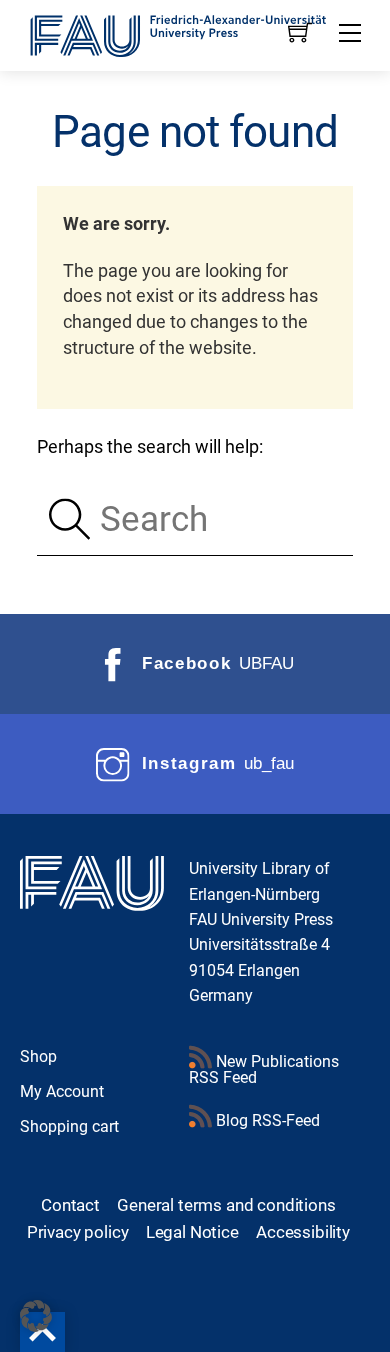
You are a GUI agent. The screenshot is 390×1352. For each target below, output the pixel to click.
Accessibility (303, 1232)
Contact (70, 1205)
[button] (36, 1316)
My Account (62, 1091)
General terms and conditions (226, 1205)
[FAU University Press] (195, 34)
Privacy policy (78, 1232)
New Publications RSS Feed (264, 1069)
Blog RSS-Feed (266, 1120)
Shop (38, 1056)
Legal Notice (192, 1232)
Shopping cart (69, 1126)
